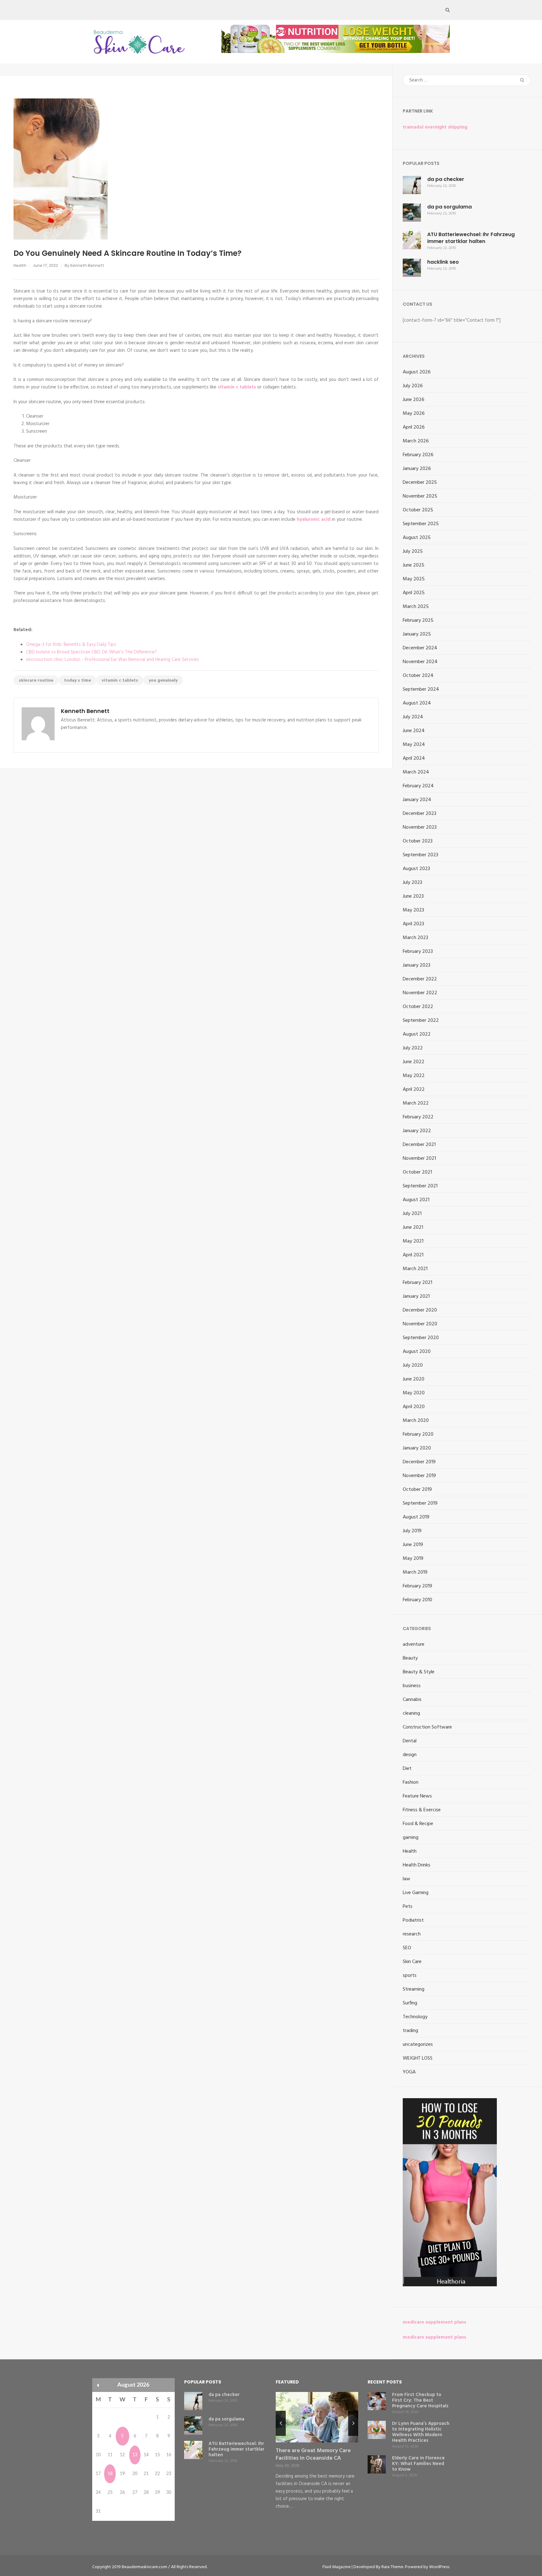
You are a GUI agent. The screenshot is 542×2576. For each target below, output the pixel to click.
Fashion (411, 1782)
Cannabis (412, 1700)
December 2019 (419, 1462)
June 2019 (413, 1545)
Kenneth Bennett (87, 265)
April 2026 (414, 427)
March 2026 (416, 441)
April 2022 (414, 1090)
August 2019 (416, 1517)
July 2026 (413, 386)
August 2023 (416, 869)
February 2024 (418, 786)
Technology (415, 2017)
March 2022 (416, 1103)
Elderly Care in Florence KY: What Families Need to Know (418, 2464)
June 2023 (413, 896)
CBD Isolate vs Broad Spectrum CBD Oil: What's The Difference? (91, 652)
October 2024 (418, 676)
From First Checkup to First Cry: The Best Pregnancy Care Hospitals (420, 2400)
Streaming (414, 1989)
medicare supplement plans (434, 2322)
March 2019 (415, 1572)
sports (410, 1976)
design (410, 1755)
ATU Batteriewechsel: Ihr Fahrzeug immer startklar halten (471, 238)
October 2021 (417, 1172)
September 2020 (421, 1338)
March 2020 (416, 1421)
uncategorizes (418, 2045)
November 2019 (419, 1476)
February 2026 (418, 455)
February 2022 (418, 1117)
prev (281, 2423)
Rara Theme (392, 2567)
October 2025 (418, 510)
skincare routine (36, 681)
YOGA (409, 2072)
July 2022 (413, 1048)
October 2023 (418, 841)
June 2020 (414, 1379)
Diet (407, 1769)
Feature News (417, 1796)
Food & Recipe (418, 1824)
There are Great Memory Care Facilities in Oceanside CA (313, 2455)
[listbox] (317, 2457)
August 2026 (417, 372)
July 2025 (413, 552)
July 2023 (412, 883)
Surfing (410, 2003)
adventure (414, 1644)
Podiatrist (413, 1920)
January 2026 (417, 469)
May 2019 (413, 1559)
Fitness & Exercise (422, 1810)
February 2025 (418, 620)
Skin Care (412, 1962)
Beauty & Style (419, 1672)
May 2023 (413, 910)
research (412, 1934)
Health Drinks (417, 1865)
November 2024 (420, 662)
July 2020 (413, 1365)
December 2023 (420, 814)
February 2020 (418, 1434)
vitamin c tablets (120, 681)
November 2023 (420, 827)
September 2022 (421, 1021)
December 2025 (420, 483)
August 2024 (417, 703)
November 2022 (420, 993)
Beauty (410, 1658)
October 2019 (417, 1490)
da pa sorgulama (449, 207)
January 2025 (417, 634)
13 (135, 2455)
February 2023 (418, 952)
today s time (77, 681)
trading (410, 2031)
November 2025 (420, 496)
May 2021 (413, 1241)
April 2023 (413, 924)
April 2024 (414, 758)
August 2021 (416, 1200)
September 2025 (421, 524)
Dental (410, 1741)
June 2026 (414, 400)
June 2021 (413, 1227)
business (412, 1686)
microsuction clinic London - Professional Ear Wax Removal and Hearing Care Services (112, 660)
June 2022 (414, 1062)
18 (110, 2474)
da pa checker (446, 179)
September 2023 (420, 855)
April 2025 (414, 593)
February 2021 (417, 1283)
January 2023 (417, 965)
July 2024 (413, 717)
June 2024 (414, 731)
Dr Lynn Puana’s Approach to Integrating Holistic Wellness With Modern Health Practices (421, 2432)
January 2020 (417, 1448)
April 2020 (414, 1407)
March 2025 (416, 607)
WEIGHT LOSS (418, 2058)
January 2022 (417, 1131)
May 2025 (414, 579)
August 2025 (417, 538)
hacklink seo (443, 262)
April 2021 (413, 1255)
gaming (411, 1838)
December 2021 (419, 1145)
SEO (407, 1948)
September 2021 (420, 1186)
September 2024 (421, 689)
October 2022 (418, 1007)
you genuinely (163, 681)
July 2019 (412, 1531)
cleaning (411, 1713)
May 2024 (414, 745)
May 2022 (414, 1076)
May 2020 (414, 1393)
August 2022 (417, 1034)
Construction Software (427, 1727)
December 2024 (420, 648)
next (353, 2423)
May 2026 (414, 414)
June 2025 (414, 565)
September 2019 (420, 1503)
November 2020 (420, 1324)
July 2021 (412, 1214)
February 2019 (417, 1586)
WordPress (439, 2567)
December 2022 (420, 979)
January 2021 (416, 1296)
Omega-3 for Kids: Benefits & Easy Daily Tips (71, 645)
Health (20, 265)
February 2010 (417, 1600)
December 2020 (420, 1310)
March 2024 (416, 772)
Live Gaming (416, 1893)
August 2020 (417, 1352)
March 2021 (415, 1269)
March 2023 (415, 938)
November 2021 (419, 1159)
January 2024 (417, 800)
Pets (408, 1907)
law (406, 1879)
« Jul (98, 2385)
